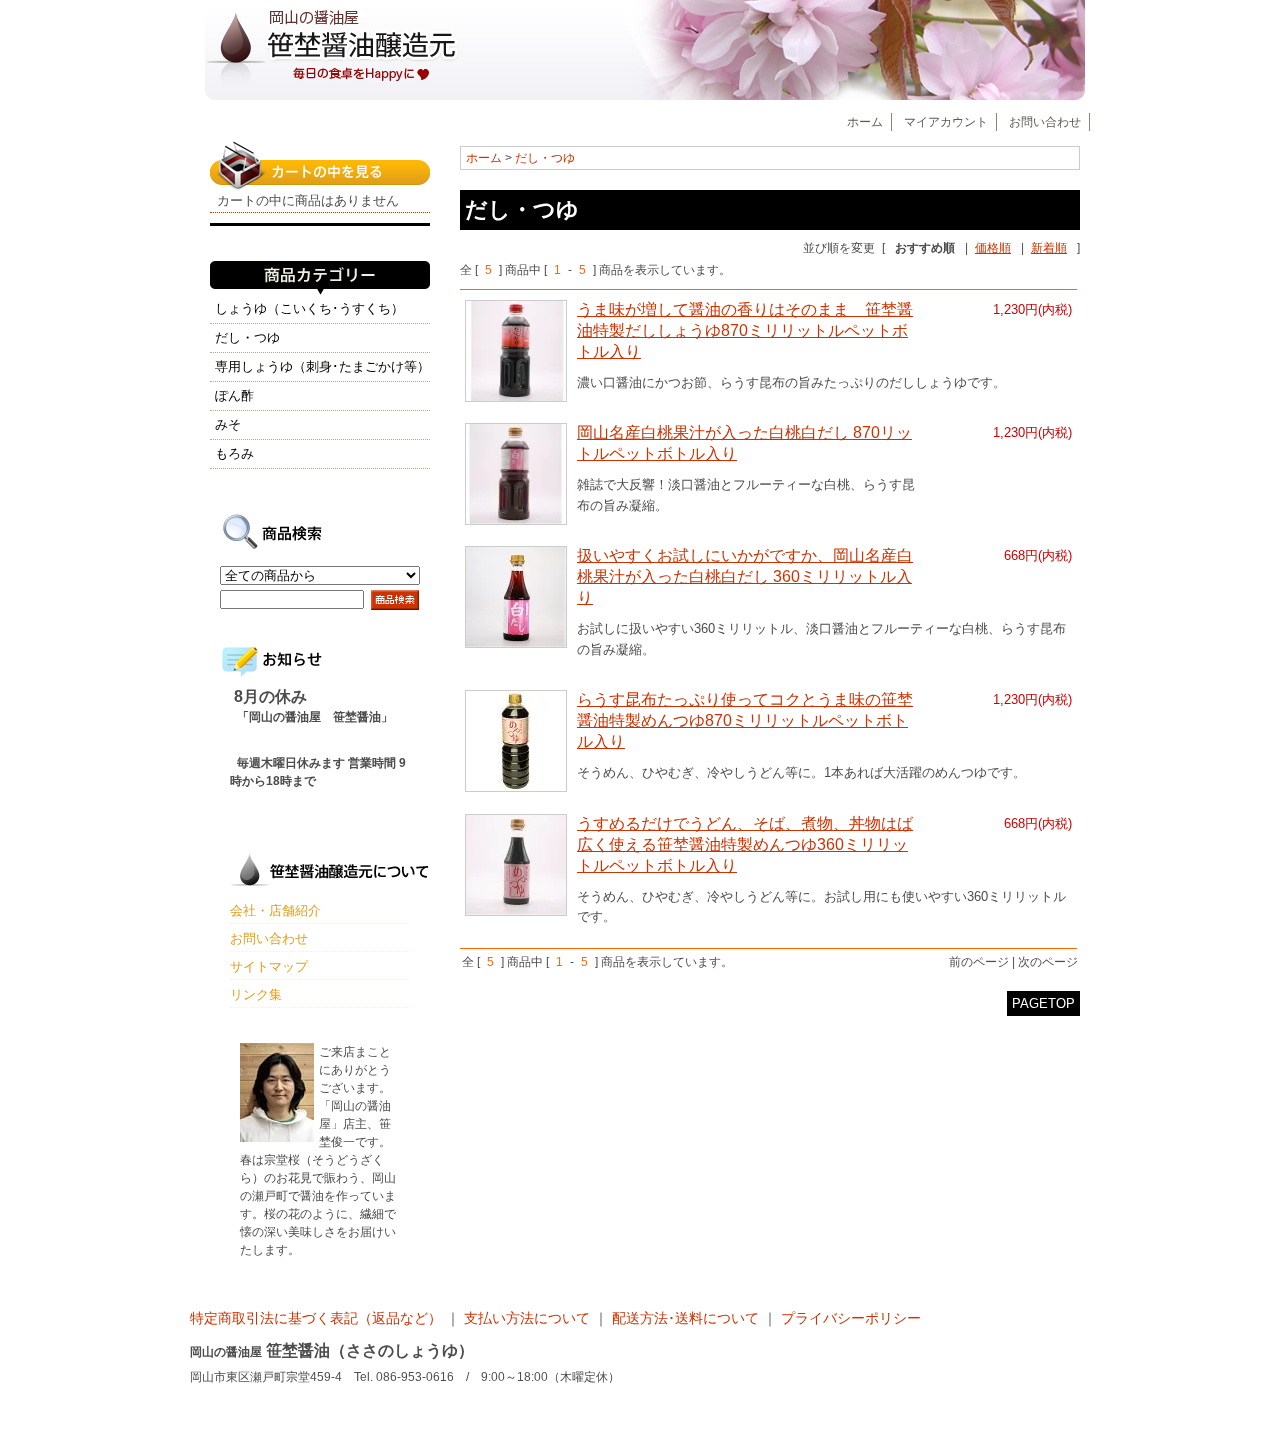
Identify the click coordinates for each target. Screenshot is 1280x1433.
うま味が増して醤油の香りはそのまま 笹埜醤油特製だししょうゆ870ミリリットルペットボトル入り (745, 330)
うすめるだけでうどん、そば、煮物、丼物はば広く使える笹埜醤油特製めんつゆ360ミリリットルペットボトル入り (745, 844)
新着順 (1049, 248)
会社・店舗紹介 (275, 910)
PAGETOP (1043, 1003)
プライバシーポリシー (851, 1318)
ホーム (865, 122)
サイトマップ (269, 966)
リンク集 (256, 994)
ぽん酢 (234, 395)
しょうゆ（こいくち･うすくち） (309, 308)
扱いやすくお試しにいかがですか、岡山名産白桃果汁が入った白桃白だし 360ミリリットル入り (745, 576)
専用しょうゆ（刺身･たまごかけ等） (322, 366)
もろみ (234, 453)
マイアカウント (946, 122)
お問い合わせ (1045, 122)
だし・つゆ (545, 158)
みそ (228, 424)
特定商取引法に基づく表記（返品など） (318, 1318)
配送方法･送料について (685, 1318)
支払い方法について (527, 1318)
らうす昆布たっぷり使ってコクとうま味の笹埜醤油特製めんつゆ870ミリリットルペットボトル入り (745, 720)
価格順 (993, 248)
